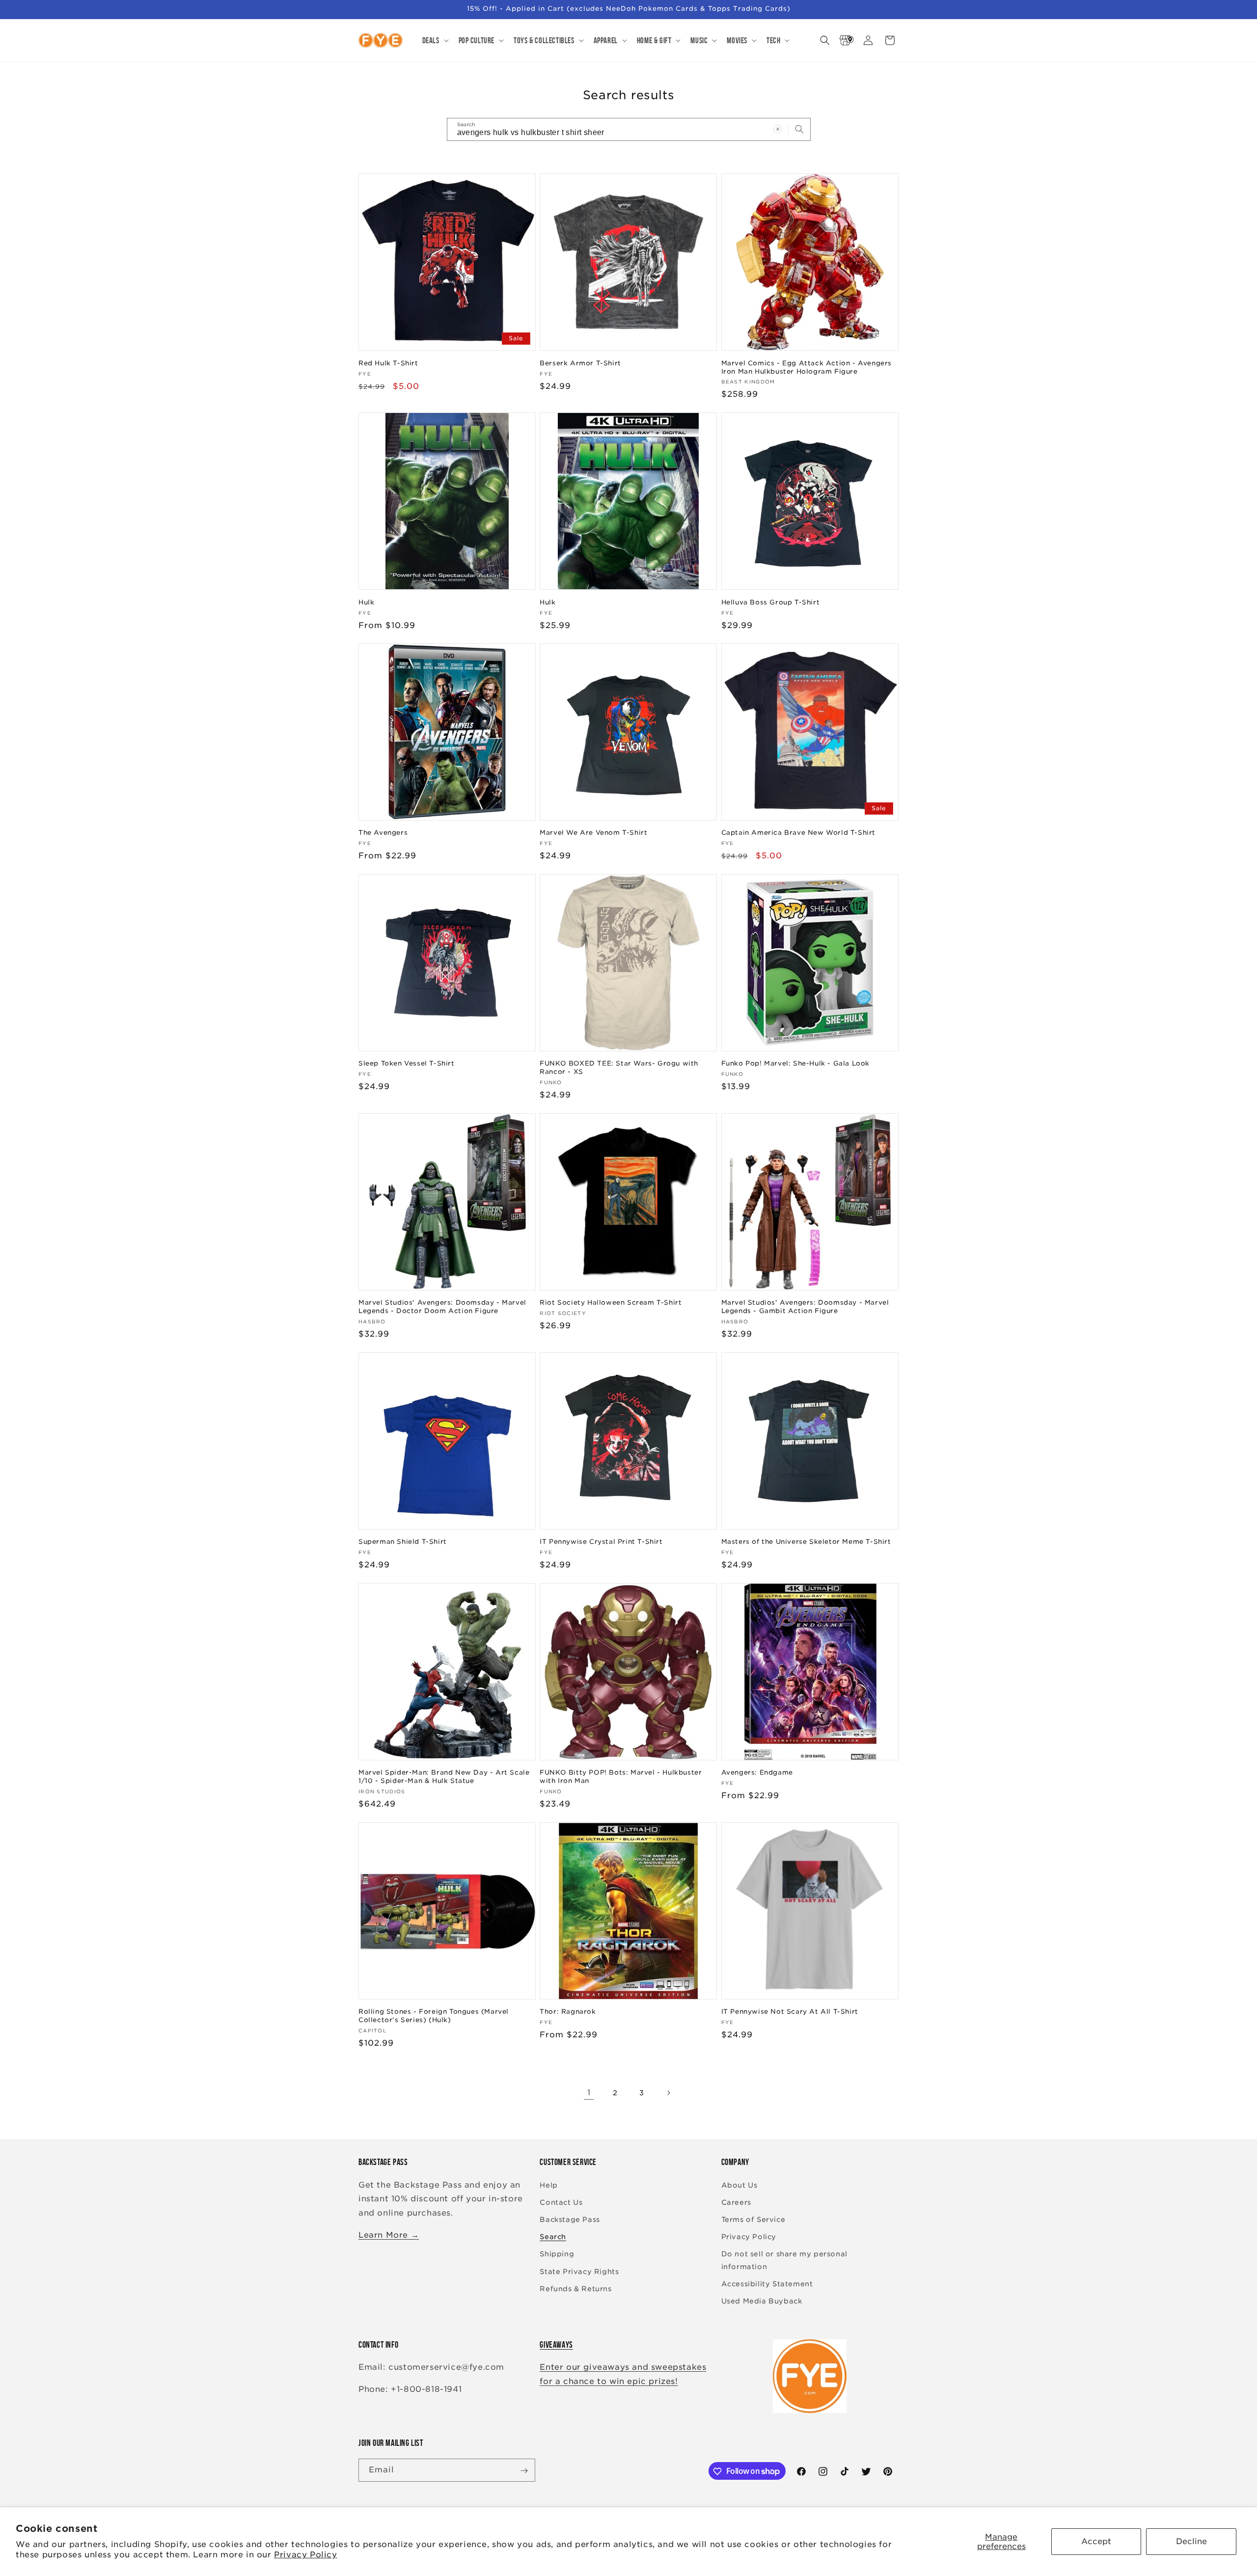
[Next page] (668, 2093)
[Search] (799, 129)
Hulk (366, 602)
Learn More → (389, 2235)
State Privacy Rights (579, 2272)
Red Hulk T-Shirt (388, 363)
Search (553, 2237)
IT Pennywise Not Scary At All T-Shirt (790, 2012)
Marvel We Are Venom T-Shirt (593, 833)
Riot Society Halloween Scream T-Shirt (611, 1302)
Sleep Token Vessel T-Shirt (407, 1063)
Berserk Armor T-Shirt (580, 363)
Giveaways (556, 2345)
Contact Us (561, 2202)
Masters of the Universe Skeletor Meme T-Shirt (806, 1542)
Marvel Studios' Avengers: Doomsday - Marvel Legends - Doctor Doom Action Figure (442, 1307)
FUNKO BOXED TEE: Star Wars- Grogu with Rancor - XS (619, 1068)
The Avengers (383, 833)
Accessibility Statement (767, 2284)
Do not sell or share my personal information (784, 2260)
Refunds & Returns (575, 2289)
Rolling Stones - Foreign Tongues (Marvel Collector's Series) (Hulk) (434, 2016)
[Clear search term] (778, 129)
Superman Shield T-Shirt (403, 1542)
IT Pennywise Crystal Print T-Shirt (601, 1542)
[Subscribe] (524, 2471)
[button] (435, 40)
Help (548, 2185)
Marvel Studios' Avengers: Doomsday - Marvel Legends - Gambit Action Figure (805, 1307)
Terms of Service (753, 2220)
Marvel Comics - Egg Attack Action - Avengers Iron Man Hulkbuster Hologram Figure (806, 367)
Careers (736, 2202)
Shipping (557, 2254)
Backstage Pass (570, 2220)
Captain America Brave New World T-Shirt (798, 833)
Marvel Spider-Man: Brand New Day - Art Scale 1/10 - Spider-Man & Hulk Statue (444, 1777)
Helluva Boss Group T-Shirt (771, 602)
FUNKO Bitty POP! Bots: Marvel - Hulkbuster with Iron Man (621, 1777)
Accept (1096, 2541)
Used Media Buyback (762, 2301)
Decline (1191, 2541)
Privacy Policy (305, 2555)
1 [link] (589, 2093)
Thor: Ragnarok (568, 2012)
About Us (739, 2185)
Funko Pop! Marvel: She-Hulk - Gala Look (795, 1063)
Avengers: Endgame (757, 1772)
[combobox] (629, 129)
